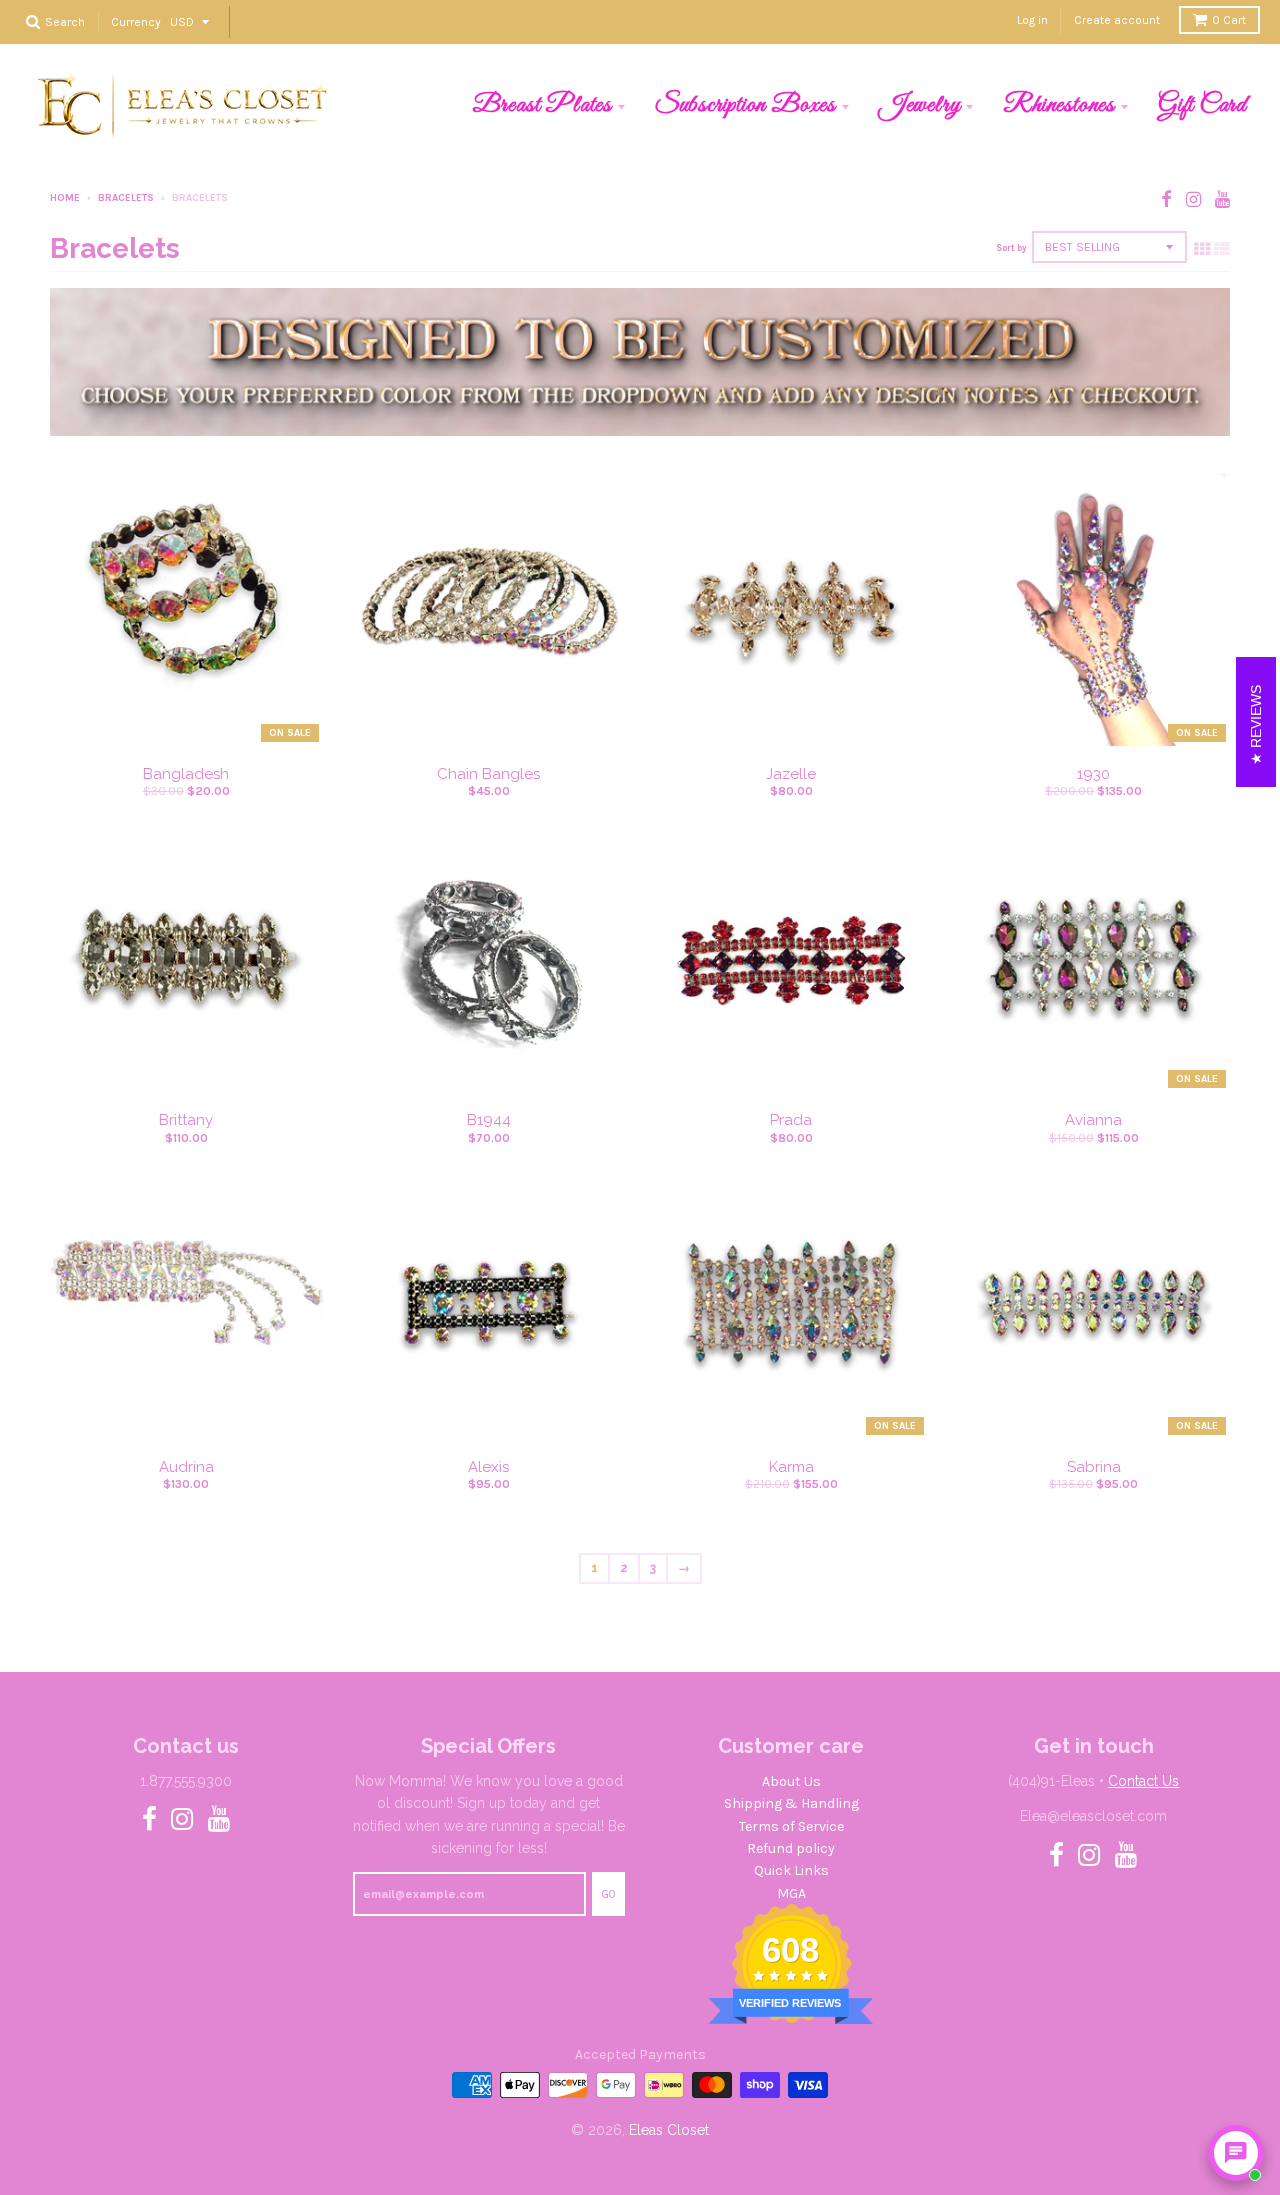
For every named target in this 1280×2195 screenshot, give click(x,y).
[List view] (1222, 249)
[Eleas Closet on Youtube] (1222, 199)
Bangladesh (186, 774)
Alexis (488, 1467)
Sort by (1011, 248)
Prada (791, 1120)
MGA (791, 1893)
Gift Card (1202, 105)
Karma (791, 1467)
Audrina (186, 1467)
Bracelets (126, 198)
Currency (136, 21)
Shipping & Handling (791, 1803)
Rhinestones (1059, 105)
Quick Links (791, 1870)
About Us (791, 1781)
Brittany (186, 1120)
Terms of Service (791, 1826)
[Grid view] (1202, 249)
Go (608, 1894)
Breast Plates (542, 105)
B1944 (489, 1120)
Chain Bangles (488, 774)
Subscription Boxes (745, 105)
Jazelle (791, 774)
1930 (1093, 774)
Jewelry (919, 105)
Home (65, 198)
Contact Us (1143, 1781)
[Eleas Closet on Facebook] (1166, 199)
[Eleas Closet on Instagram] (1193, 199)
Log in (1032, 20)
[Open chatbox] (1236, 2153)
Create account (1117, 20)
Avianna (1093, 1120)
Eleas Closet (669, 2130)
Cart (1229, 20)
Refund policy (791, 1848)
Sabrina (1094, 1467)
